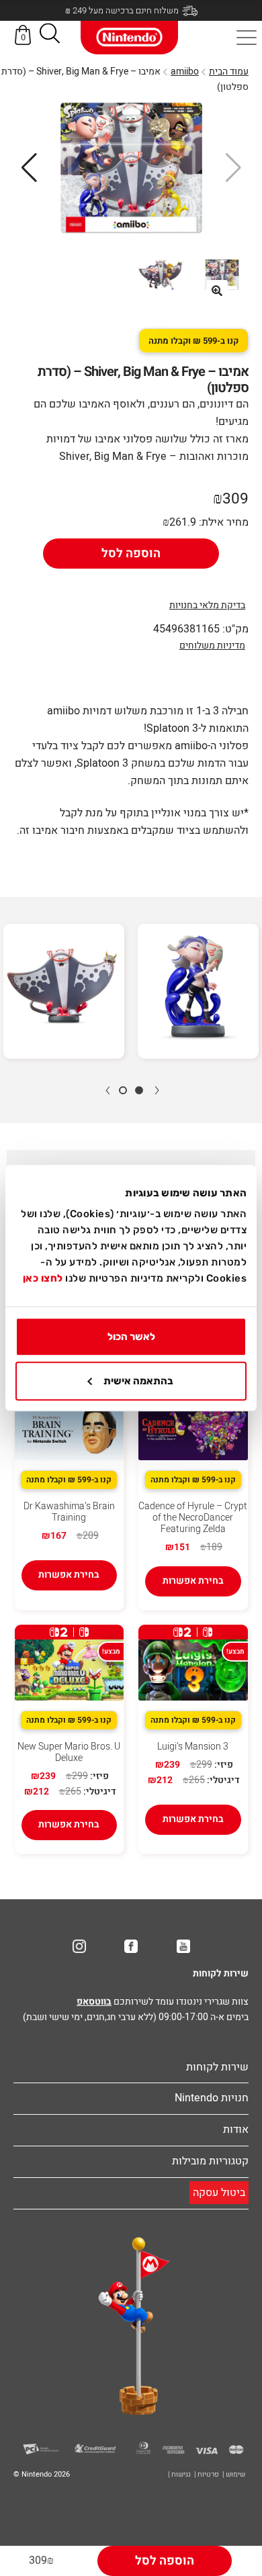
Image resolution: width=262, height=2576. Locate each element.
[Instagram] (79, 1946)
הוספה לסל (131, 554)
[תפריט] (247, 38)
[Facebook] (131, 1946)
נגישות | (179, 2474)
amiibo (185, 71)
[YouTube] (183, 1946)
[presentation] (157, 1090)
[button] (50, 36)
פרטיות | (207, 2474)
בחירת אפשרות (193, 1581)
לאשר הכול (131, 1337)
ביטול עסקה (219, 2193)
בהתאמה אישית (138, 1381)
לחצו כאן (43, 1278)
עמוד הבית (229, 71)
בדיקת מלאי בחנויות (207, 605)
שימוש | (234, 2474)
